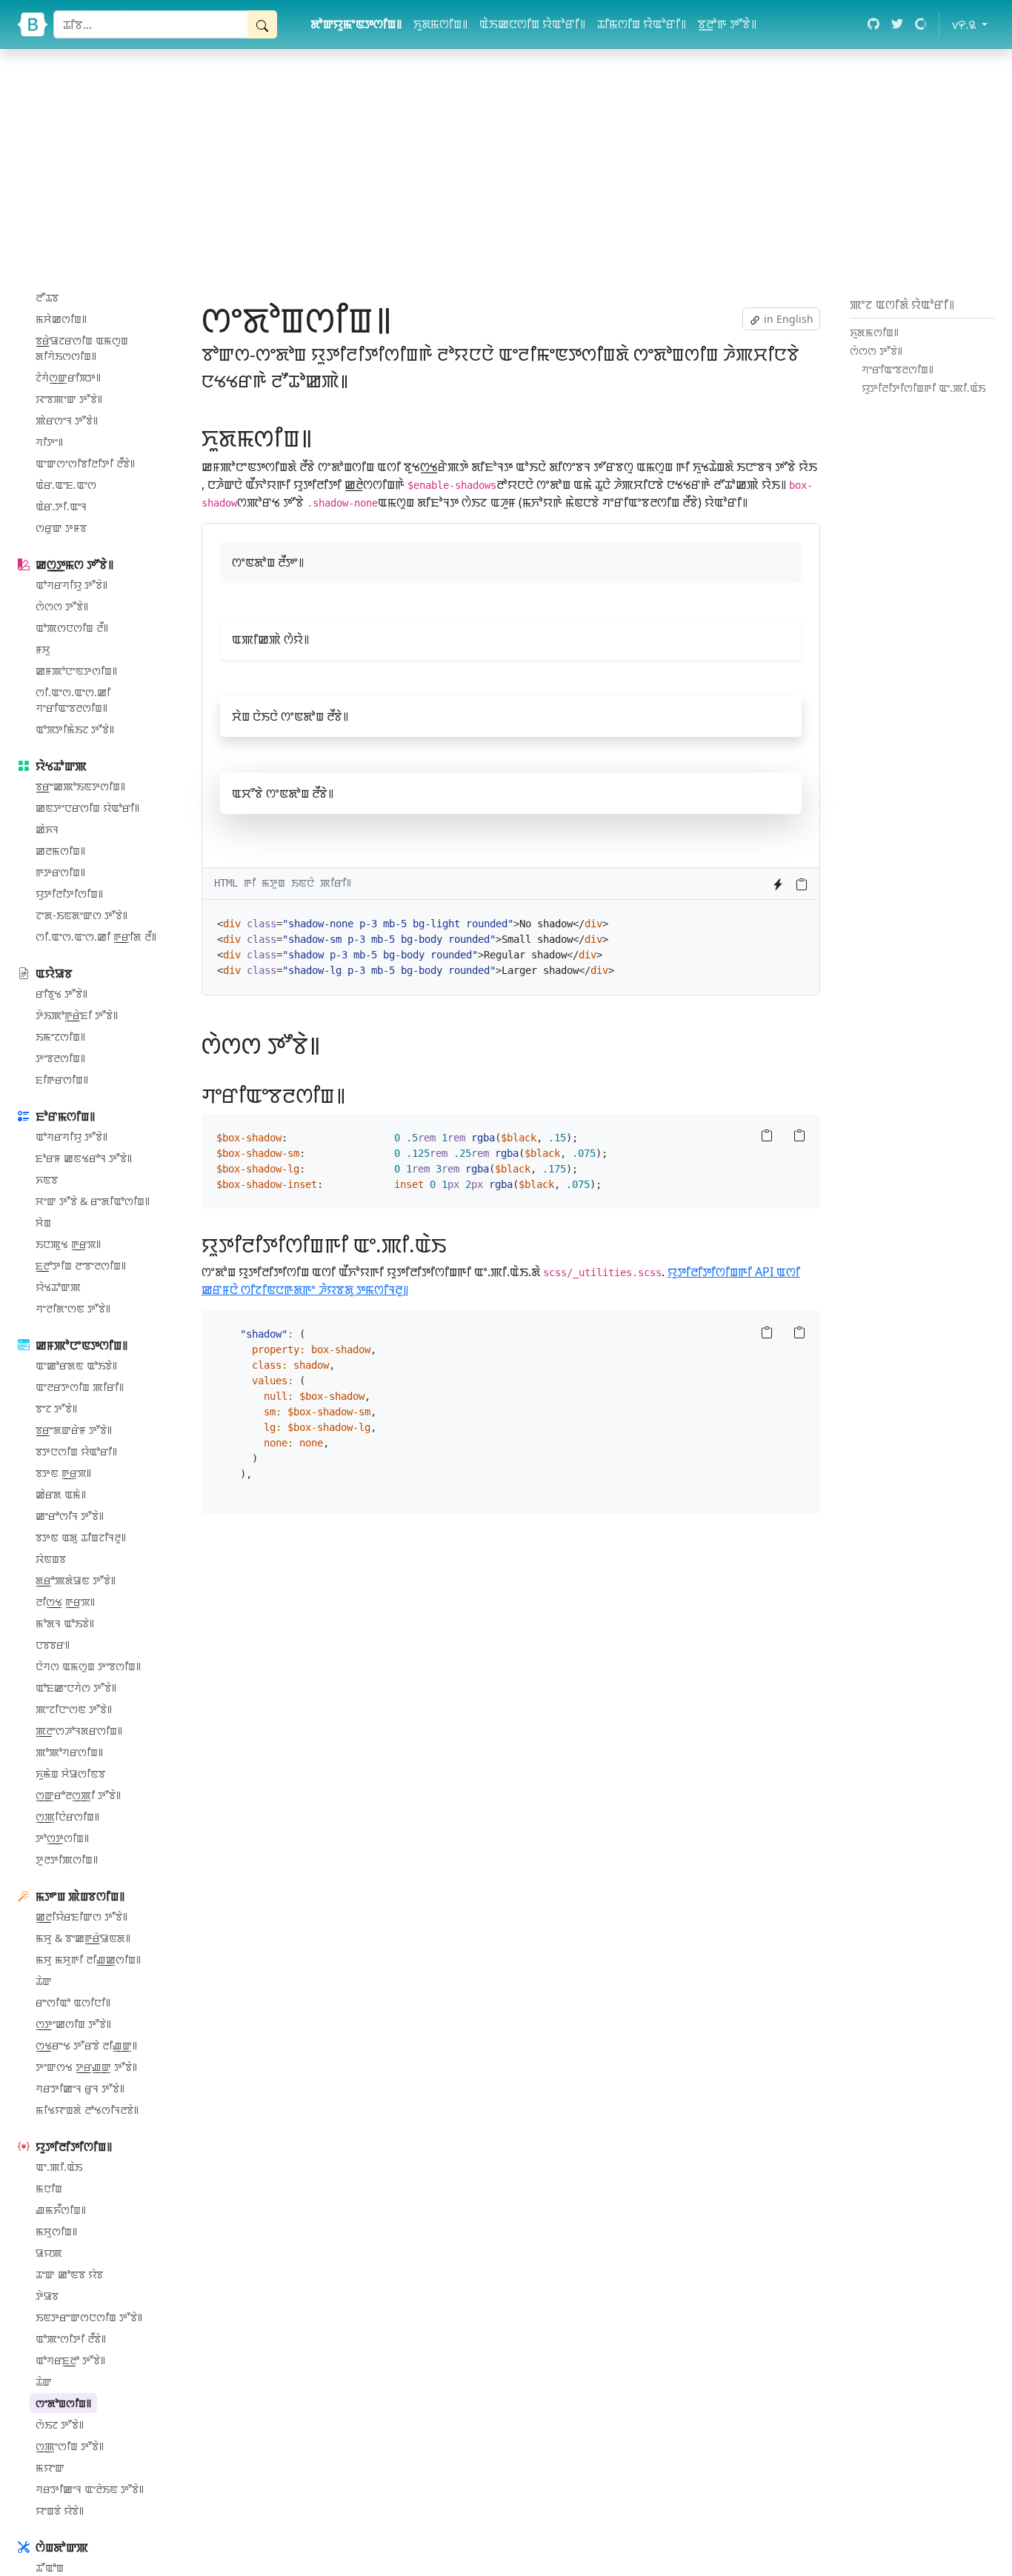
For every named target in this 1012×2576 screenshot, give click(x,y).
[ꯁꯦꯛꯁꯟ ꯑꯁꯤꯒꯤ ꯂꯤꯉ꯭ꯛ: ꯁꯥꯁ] (330, 1045)
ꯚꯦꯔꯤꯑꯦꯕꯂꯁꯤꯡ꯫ (898, 369)
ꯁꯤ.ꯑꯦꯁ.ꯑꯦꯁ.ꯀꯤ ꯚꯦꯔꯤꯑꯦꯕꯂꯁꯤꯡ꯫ (73, 700)
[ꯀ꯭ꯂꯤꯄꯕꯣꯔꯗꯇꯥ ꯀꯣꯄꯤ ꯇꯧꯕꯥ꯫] (802, 884)
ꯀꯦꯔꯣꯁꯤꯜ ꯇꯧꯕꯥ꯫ (70, 1516)
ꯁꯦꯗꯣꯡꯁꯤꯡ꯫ (63, 2403)
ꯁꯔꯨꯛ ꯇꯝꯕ (61, 528)
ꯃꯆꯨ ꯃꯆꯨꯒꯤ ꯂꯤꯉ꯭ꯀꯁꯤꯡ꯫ (88, 1959)
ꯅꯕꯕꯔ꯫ (53, 1645)
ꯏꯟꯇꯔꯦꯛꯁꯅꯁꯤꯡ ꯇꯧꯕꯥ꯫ (89, 2317)
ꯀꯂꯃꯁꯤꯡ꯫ (60, 851)
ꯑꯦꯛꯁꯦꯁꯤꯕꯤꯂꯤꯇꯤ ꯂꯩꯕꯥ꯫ (85, 463)
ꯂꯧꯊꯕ (47, 297)
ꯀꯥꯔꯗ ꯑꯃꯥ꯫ (61, 1494)
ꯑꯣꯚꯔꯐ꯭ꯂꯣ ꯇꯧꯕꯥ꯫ (70, 2360)
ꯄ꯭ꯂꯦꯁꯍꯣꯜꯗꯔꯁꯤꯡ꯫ (79, 1731)
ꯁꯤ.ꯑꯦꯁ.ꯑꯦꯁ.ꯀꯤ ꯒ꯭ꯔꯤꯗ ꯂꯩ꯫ (96, 937)
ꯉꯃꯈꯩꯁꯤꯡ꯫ (61, 2210)
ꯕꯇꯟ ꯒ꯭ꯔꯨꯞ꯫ (63, 1473)
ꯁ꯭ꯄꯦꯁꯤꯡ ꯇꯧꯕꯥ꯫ (70, 2446)
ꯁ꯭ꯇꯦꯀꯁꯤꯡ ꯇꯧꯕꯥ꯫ (73, 2024)
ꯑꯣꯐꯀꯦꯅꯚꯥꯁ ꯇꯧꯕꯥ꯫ (76, 1688)
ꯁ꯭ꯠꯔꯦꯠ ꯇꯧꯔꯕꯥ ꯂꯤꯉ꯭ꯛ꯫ (86, 2045)
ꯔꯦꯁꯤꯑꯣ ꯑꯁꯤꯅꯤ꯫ (73, 2002)
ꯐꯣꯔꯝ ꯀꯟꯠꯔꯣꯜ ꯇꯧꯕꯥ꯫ (84, 1158)
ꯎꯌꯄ (49, 2253)
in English (787, 319)
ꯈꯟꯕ (47, 1179)
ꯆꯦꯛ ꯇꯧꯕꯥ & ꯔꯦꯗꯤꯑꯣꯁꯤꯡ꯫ (93, 1201)
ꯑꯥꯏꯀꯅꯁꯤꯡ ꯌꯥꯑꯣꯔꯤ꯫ (532, 24)
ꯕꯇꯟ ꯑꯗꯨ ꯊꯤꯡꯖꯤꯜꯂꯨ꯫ (81, 1537)
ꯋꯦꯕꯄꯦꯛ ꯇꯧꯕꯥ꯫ (69, 399)
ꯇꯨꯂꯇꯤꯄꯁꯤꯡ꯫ (67, 1859)
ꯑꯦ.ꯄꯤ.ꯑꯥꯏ (59, 2167)
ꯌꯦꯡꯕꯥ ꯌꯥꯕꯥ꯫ (60, 2510)
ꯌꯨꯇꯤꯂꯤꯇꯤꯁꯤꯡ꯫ (69, 894)
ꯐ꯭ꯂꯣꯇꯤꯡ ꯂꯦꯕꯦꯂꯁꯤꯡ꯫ (81, 1265)
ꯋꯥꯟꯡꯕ (51, 1559)
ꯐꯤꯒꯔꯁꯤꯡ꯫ (62, 1080)
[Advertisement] (506, 170)
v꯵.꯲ (973, 24)
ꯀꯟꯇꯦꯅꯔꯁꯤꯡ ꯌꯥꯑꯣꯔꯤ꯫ (87, 808)
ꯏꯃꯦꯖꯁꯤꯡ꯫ (60, 1037)
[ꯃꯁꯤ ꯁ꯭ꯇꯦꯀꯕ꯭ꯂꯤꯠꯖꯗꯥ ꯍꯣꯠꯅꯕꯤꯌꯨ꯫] (778, 884)
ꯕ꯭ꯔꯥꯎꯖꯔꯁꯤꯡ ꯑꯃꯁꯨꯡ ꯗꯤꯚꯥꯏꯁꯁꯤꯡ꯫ (82, 348)
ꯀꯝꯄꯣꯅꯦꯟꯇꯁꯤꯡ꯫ (76, 671)
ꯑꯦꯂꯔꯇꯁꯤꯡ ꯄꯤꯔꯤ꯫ (80, 1387)
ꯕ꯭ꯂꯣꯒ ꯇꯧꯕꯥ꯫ (727, 24)
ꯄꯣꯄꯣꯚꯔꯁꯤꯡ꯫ (69, 1752)
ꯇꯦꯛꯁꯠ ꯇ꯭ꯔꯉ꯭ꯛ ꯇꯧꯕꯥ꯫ (86, 2067)
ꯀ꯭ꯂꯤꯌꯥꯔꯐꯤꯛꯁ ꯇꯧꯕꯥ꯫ (81, 1916)
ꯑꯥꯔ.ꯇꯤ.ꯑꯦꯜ (61, 506)
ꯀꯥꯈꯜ (47, 829)
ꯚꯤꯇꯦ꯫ (49, 442)
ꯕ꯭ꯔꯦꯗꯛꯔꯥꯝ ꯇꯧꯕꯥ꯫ (74, 1430)
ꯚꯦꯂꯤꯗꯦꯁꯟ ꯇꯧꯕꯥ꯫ (73, 1308)
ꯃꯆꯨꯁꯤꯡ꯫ (56, 2231)
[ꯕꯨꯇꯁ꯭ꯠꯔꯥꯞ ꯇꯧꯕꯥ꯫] (33, 24)
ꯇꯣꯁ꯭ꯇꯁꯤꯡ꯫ (62, 1838)
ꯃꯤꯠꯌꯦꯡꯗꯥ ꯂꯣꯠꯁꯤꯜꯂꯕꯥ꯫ (87, 2110)
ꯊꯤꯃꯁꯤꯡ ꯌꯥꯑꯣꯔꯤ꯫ (642, 24)
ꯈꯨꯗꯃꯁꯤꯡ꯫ (440, 24)
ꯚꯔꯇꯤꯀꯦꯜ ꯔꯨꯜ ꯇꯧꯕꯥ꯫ (80, 2088)
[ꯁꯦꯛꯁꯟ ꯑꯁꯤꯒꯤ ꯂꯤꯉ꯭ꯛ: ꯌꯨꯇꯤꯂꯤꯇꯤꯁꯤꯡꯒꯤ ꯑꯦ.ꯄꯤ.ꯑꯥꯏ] (456, 1244)
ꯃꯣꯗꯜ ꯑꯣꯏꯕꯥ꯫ (65, 1623)
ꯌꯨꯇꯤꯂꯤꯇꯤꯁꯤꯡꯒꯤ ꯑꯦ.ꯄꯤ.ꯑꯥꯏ (923, 388)
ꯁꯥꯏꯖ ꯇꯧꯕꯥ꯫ (60, 2425)
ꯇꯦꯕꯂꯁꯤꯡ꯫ (60, 1058)
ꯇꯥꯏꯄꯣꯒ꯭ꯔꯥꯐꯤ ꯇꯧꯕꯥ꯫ (77, 1015)
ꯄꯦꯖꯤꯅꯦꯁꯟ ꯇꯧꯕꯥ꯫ (74, 1709)
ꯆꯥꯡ (43, 1222)
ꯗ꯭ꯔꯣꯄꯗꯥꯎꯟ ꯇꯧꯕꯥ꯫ (76, 1580)
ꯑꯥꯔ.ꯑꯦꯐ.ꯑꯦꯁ (66, 485)
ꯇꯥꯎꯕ (47, 2296)
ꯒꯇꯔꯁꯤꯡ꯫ (60, 872)
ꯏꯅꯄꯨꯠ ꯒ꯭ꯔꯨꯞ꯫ (68, 1244)
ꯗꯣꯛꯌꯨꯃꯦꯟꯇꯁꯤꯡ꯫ (356, 24)
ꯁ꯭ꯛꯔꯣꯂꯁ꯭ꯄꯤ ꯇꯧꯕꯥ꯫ (78, 1795)
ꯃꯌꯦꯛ (50, 2467)
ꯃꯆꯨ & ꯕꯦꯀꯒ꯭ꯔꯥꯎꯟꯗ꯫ (83, 1938)
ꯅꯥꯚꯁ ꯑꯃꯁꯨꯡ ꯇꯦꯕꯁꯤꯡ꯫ (88, 1666)
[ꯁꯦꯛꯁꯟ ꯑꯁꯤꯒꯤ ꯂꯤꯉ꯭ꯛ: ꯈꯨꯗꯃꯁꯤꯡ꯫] (322, 437)
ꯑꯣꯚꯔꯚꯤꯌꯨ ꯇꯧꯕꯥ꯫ (71, 585)
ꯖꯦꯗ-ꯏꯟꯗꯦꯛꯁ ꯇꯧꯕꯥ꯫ (81, 915)
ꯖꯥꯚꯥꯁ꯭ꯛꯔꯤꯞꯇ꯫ (68, 377)
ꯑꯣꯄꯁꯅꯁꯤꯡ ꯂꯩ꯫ (72, 628)
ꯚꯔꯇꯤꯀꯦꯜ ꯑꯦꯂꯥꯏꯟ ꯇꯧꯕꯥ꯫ (90, 2489)
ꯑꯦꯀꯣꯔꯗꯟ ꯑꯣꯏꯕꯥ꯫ (76, 1365)
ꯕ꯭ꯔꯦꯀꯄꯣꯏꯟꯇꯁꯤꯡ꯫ (80, 786)
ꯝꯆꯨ (43, 649)
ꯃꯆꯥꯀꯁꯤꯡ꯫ (61, 319)
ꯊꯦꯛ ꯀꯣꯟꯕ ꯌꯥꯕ (69, 2274)
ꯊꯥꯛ (44, 1981)
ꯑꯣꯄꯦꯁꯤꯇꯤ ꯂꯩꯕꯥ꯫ (71, 2339)
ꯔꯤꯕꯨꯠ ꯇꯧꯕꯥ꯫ (61, 994)
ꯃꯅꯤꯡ (49, 2188)
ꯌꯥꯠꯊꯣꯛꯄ (58, 1287)
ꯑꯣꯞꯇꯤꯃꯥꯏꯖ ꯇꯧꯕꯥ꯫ (75, 729)
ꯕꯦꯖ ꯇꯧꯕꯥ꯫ (56, 1408)
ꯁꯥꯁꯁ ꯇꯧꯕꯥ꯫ (62, 606)
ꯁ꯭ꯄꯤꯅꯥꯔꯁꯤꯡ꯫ (67, 1816)
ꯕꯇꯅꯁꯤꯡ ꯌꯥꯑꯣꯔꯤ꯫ (76, 1451)
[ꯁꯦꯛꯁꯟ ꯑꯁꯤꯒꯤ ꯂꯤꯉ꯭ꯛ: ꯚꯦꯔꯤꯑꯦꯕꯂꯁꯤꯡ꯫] (354, 1095)
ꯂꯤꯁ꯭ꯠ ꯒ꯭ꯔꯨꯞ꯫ (65, 1602)
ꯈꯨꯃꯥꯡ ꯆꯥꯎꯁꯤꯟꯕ (70, 1773)
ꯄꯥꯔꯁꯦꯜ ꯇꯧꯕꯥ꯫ (67, 420)
